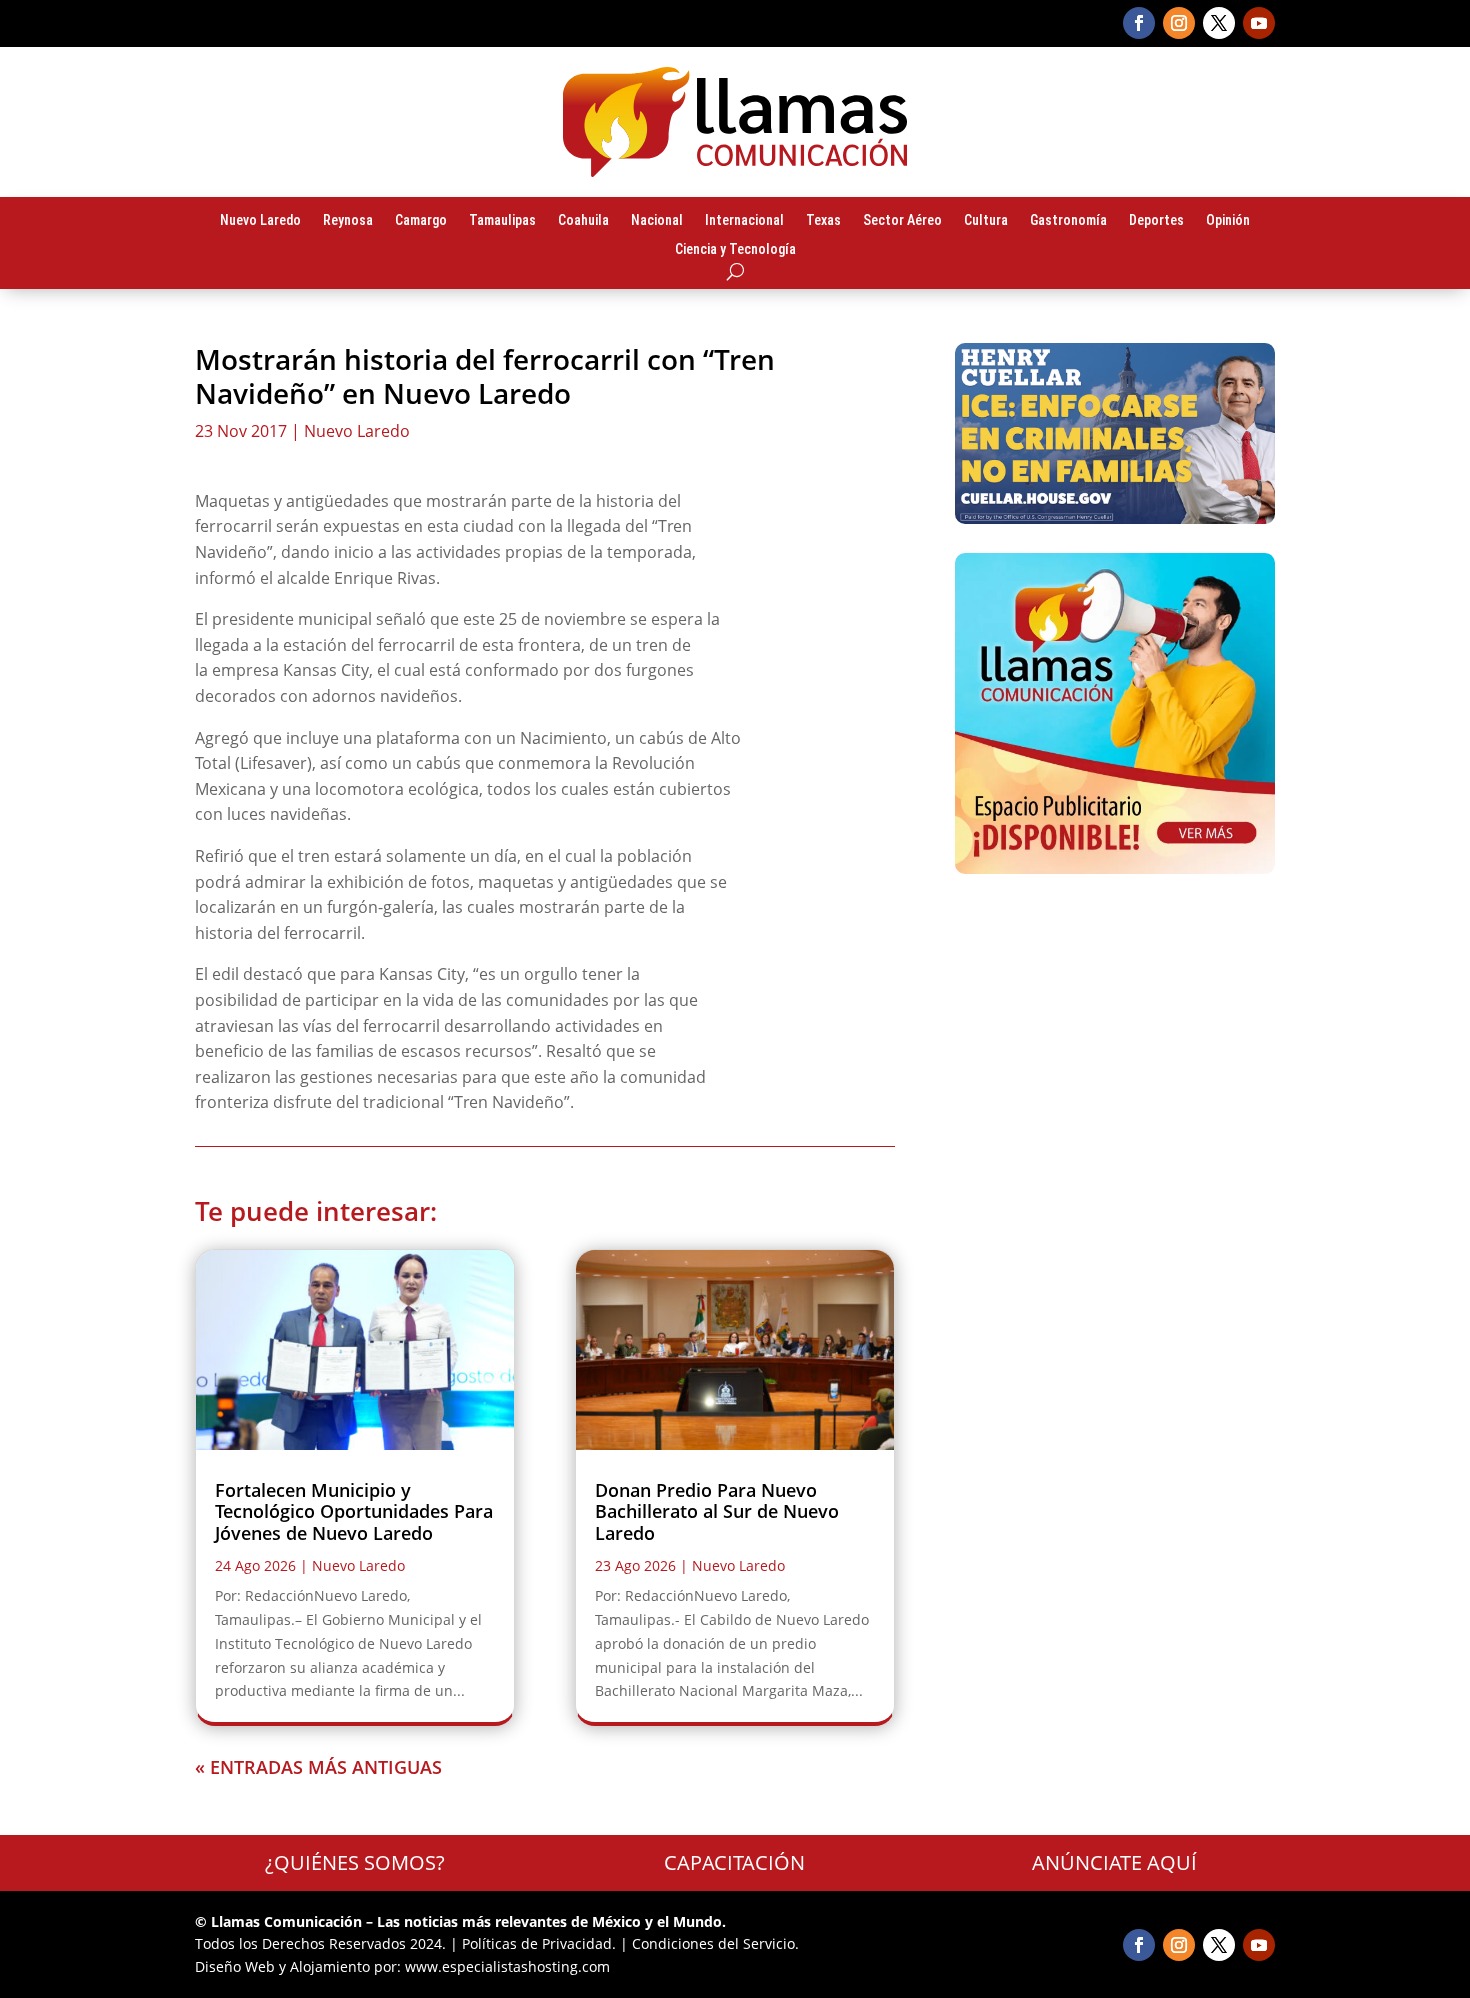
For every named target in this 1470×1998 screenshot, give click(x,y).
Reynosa (348, 221)
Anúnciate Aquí (1114, 1862)
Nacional (657, 221)
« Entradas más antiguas (318, 1767)
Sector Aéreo (902, 221)
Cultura (986, 221)
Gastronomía (1068, 221)
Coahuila (583, 221)
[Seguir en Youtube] (1259, 23)
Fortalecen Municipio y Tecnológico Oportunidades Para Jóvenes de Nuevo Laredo (354, 1511)
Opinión (1228, 221)
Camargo (421, 221)
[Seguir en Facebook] (1139, 23)
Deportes (1156, 221)
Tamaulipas (502, 221)
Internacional (744, 221)
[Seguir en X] (1219, 23)
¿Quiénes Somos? (355, 1862)
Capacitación (734, 1862)
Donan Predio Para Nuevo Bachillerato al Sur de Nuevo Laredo (717, 1511)
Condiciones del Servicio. (715, 1943)
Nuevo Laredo (260, 221)
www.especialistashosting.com (507, 1966)
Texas (823, 221)
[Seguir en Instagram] (1179, 23)
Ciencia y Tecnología (735, 250)
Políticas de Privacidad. (539, 1943)
